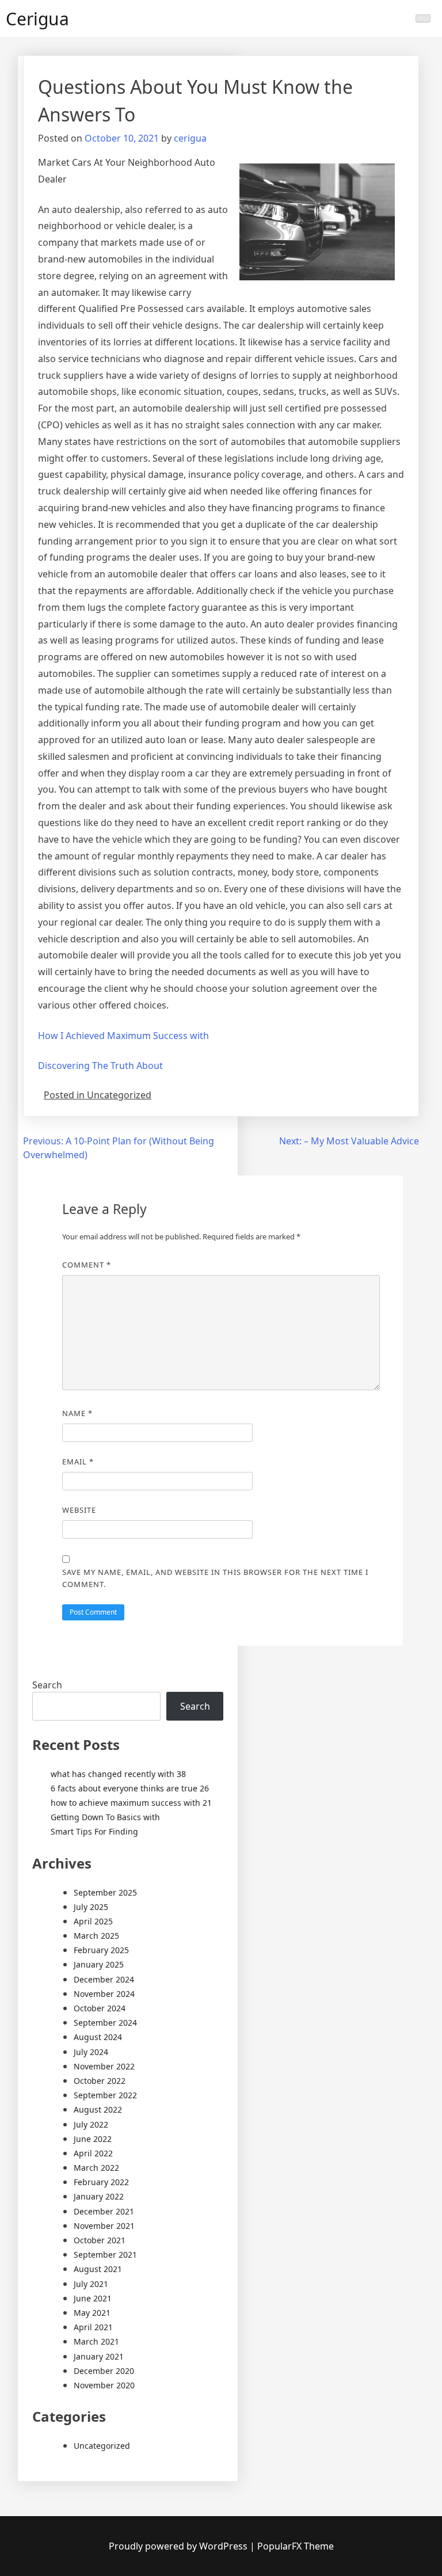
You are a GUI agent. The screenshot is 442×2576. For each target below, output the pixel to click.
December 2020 (104, 2371)
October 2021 (100, 2240)
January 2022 (99, 2196)
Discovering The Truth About (100, 1066)
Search (47, 1685)
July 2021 (91, 2284)
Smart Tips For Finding (94, 1831)
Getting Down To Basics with (105, 1817)
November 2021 (104, 2226)
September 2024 (105, 2023)
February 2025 (101, 1950)
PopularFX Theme (296, 2546)
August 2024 (98, 2037)
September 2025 (105, 1892)
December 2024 (104, 1979)
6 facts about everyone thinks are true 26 (130, 1788)
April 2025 (93, 1921)
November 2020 (104, 2385)
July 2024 (91, 2052)
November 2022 (104, 2066)
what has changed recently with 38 (118, 1774)
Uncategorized (102, 2446)
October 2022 (100, 2081)
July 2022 (91, 2124)
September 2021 (105, 2255)
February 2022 (101, 2182)
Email (78, 1462)
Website (79, 1510)
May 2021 (92, 2313)
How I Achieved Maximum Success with (123, 1036)
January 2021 (99, 2356)
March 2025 (96, 1936)
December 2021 (104, 2211)
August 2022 (98, 2109)
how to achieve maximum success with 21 (131, 1803)
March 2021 (96, 2341)
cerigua (190, 138)
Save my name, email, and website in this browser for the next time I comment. (215, 1578)
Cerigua (37, 19)
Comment (87, 1265)
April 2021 (93, 2327)
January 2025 (99, 1964)
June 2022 (93, 2139)
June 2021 (93, 2298)
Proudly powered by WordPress (179, 2546)
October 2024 (100, 2008)
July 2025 (91, 1907)
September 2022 (105, 2095)
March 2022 (96, 2168)
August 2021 (98, 2269)
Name (77, 1413)
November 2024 (104, 1994)
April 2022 (93, 2153)
